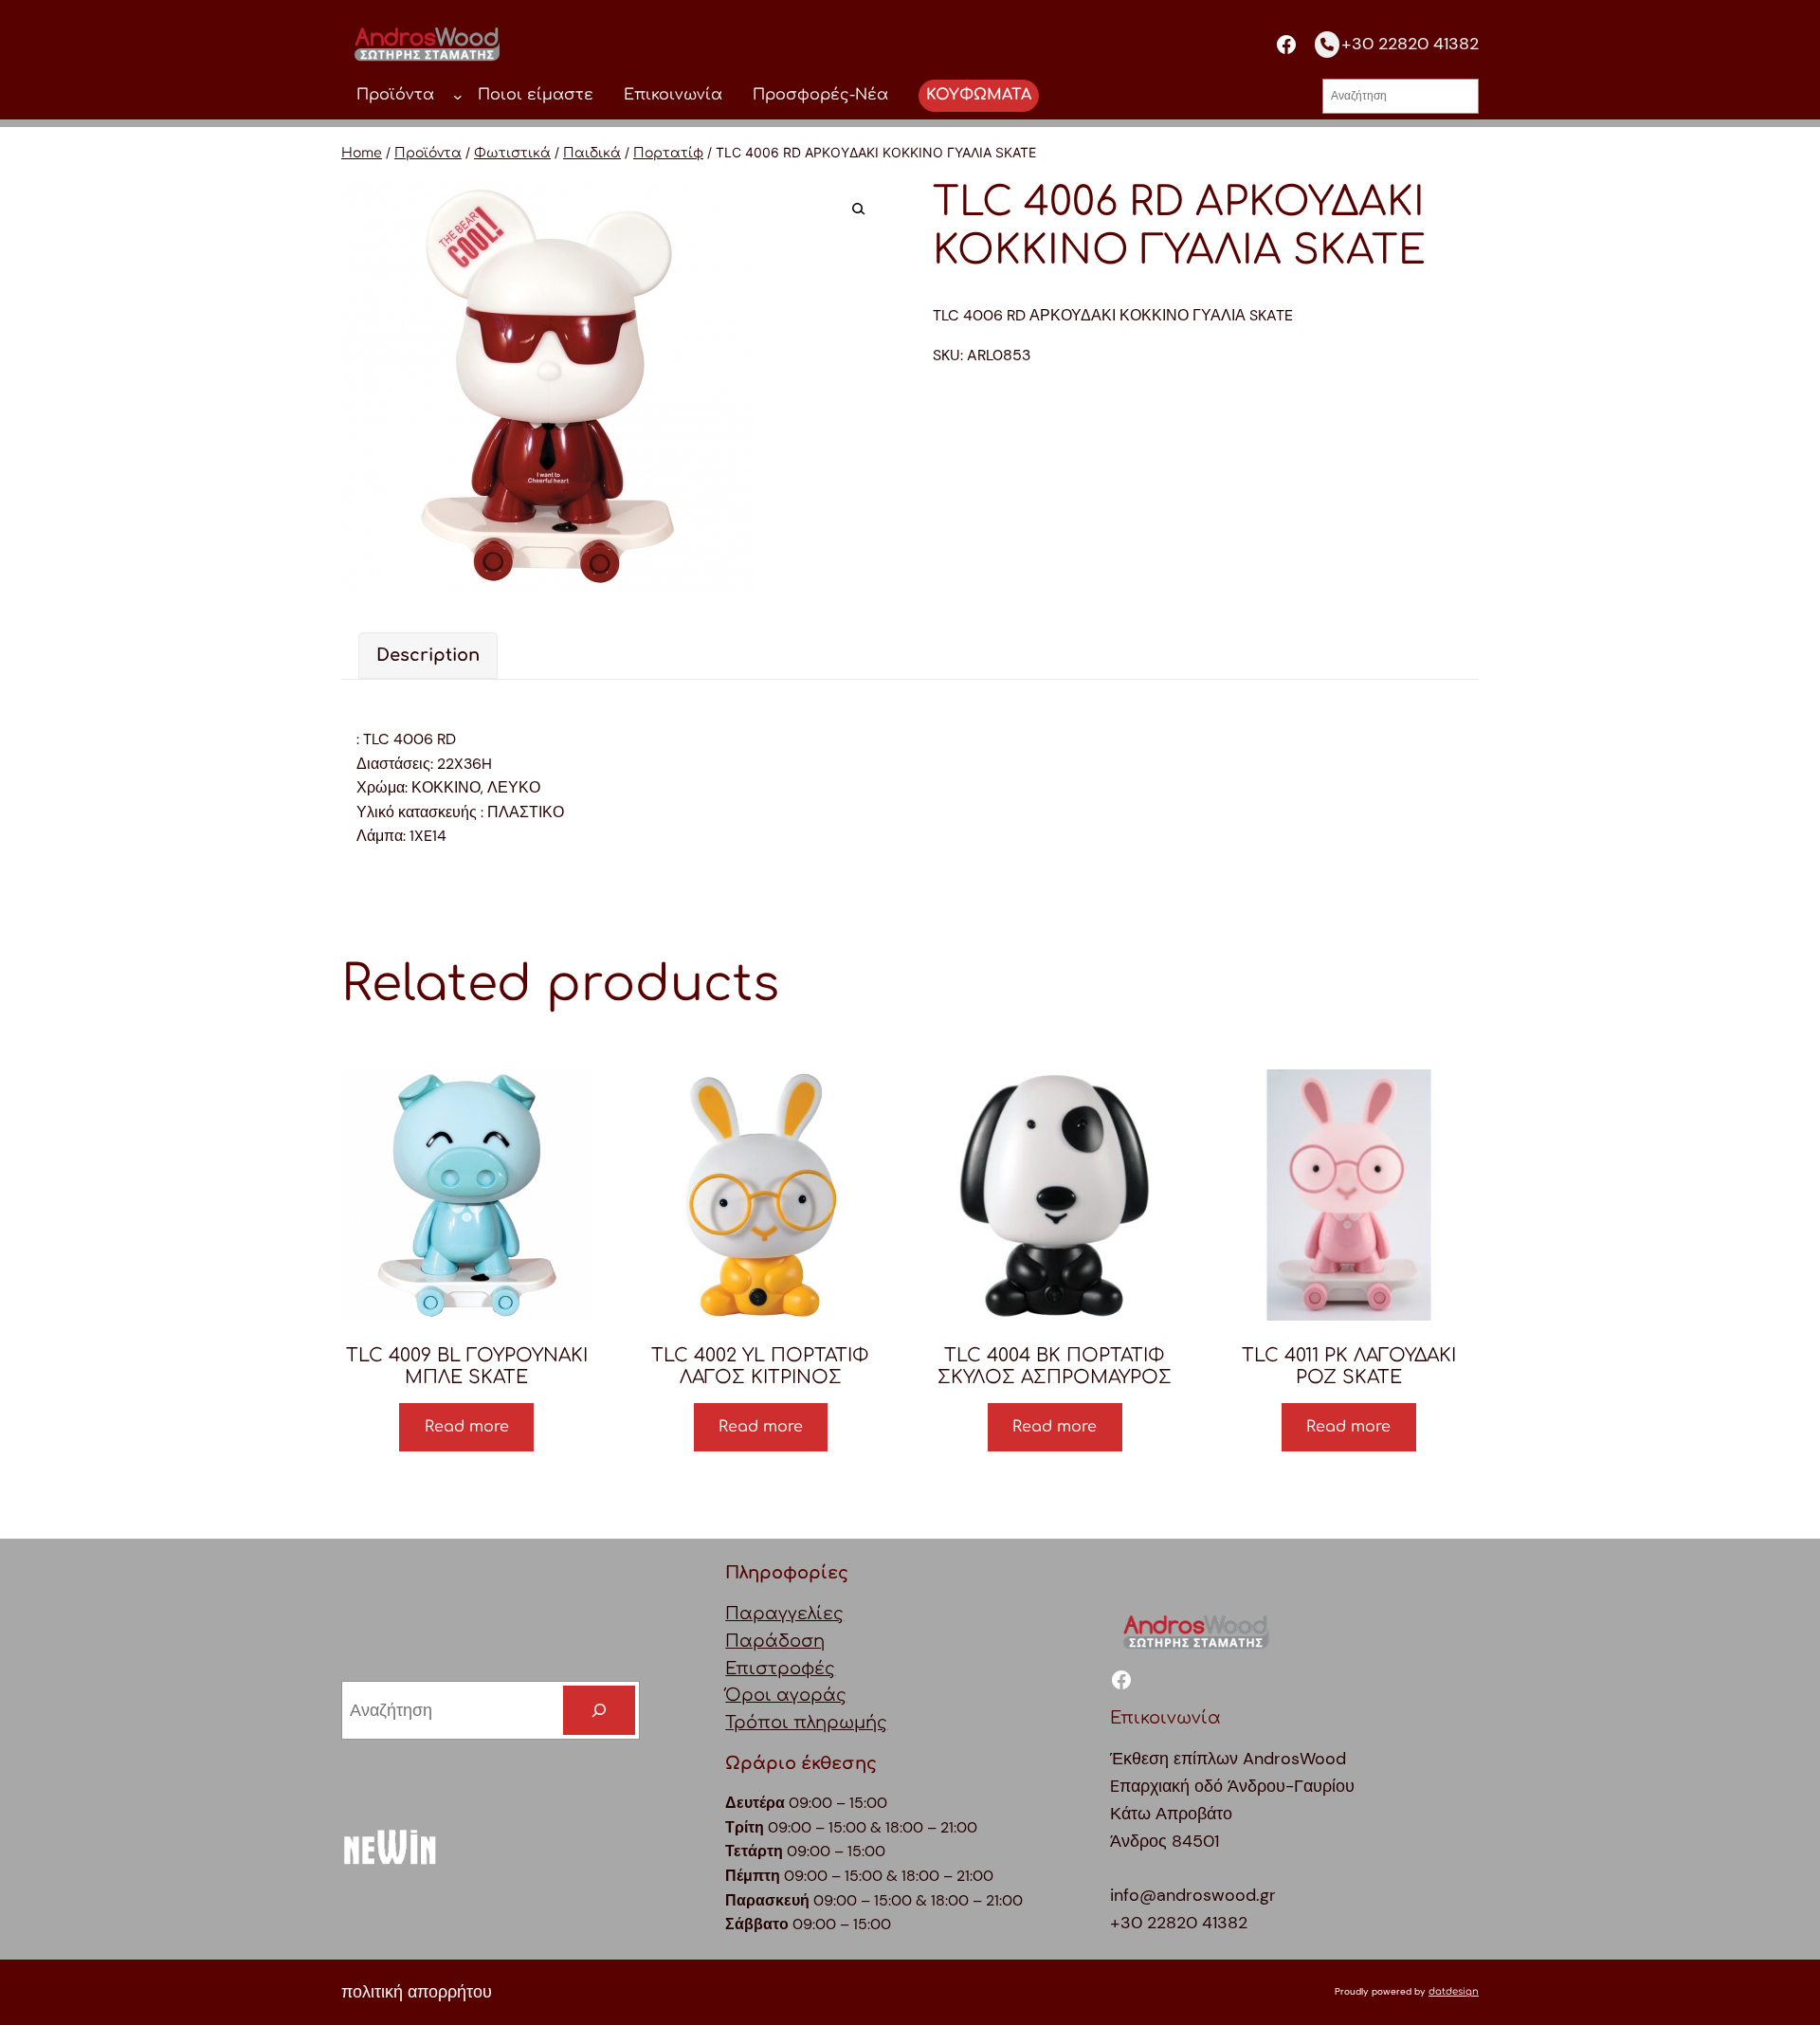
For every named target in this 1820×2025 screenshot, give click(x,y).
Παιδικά (592, 153)
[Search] (599, 1710)
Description (428, 655)
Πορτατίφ (668, 153)
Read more (467, 1427)
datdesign (1454, 1991)
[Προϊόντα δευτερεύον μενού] (458, 96)
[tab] (428, 656)
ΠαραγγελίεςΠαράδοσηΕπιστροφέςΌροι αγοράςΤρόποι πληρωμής (806, 1668)
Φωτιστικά (512, 153)
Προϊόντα (428, 153)
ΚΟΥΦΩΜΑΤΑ (979, 95)
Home (362, 153)
